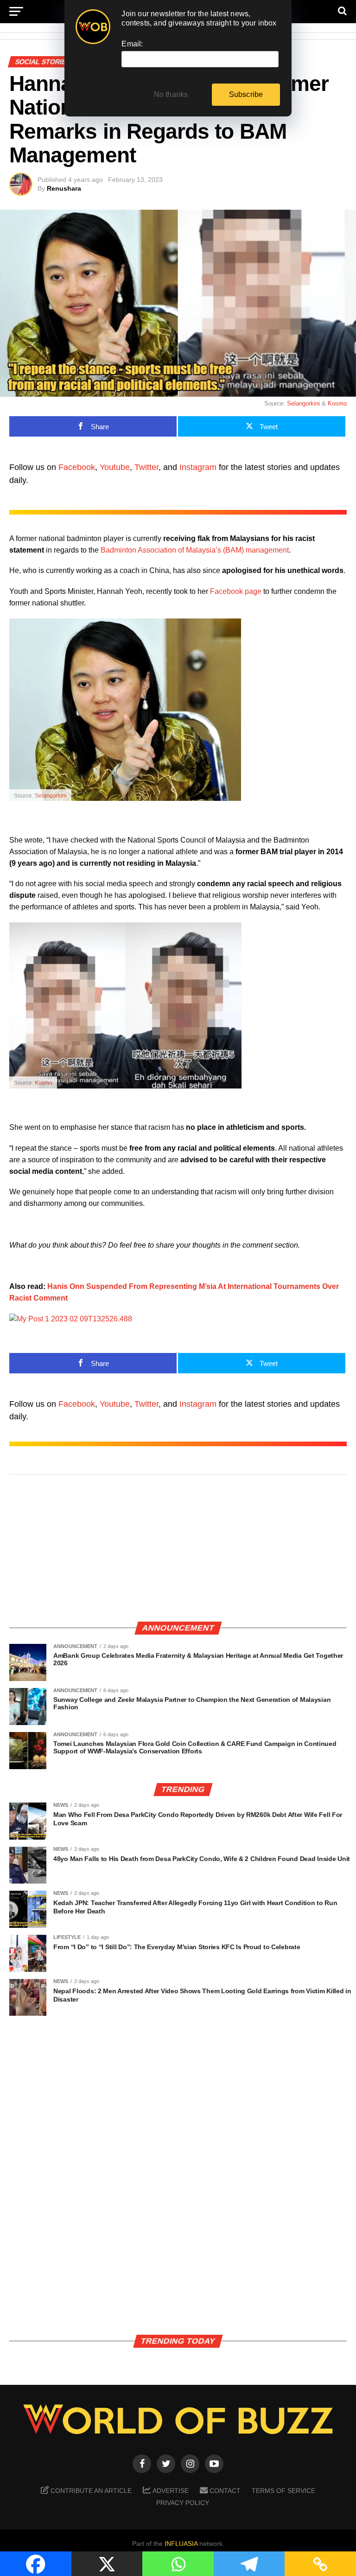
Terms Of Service (283, 2491)
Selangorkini (303, 403)
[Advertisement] (178, 1549)
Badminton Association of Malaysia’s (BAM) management (195, 550)
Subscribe (246, 94)
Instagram (198, 467)
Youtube (115, 467)
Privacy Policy (183, 2503)
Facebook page (236, 591)
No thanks (171, 94)
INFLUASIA (181, 2544)
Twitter (146, 467)
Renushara (64, 188)
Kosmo (337, 403)
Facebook (77, 467)
